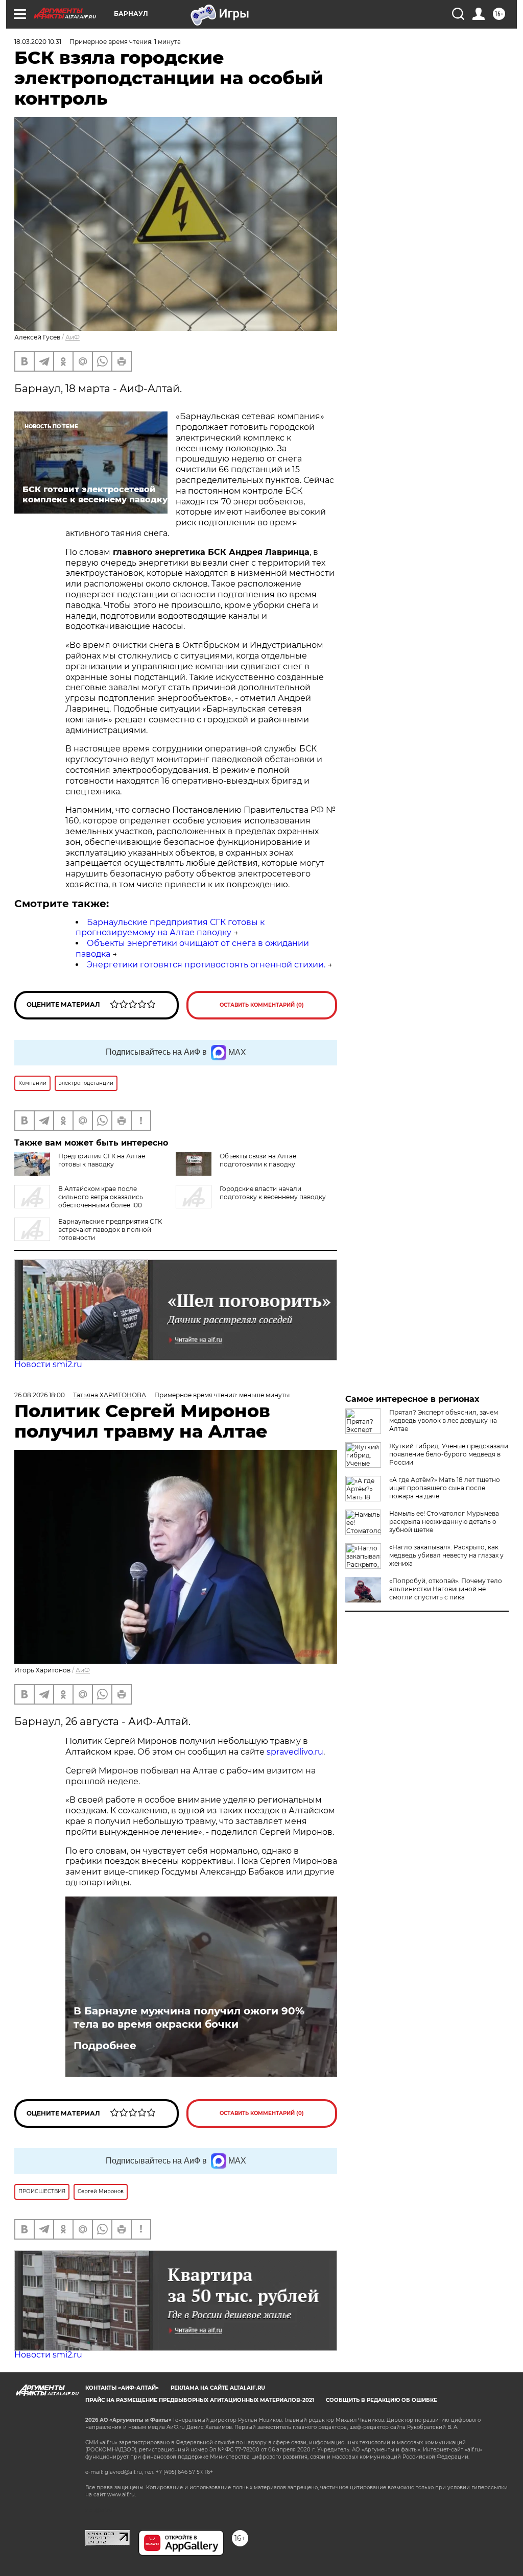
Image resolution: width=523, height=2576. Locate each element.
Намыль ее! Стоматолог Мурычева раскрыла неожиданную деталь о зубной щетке (444, 1522)
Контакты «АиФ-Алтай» (122, 2388)
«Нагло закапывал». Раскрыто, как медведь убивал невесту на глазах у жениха (446, 1555)
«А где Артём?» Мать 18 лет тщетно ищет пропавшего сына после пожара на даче (445, 1488)
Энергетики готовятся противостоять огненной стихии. (206, 965)
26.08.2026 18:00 (40, 1395)
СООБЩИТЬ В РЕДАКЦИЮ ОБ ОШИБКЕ (382, 2400)
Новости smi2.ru (48, 1364)
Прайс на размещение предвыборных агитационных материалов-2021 (200, 2400)
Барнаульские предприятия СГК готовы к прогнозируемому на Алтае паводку (170, 928)
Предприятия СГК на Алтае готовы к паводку (102, 1160)
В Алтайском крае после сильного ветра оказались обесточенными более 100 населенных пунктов (79, 1201)
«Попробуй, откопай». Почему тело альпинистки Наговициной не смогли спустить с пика (446, 1589)
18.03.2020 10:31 (38, 42)
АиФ (73, 337)
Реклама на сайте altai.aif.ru (218, 2388)
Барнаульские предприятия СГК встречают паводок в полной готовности (110, 1230)
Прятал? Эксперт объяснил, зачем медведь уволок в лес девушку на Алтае (444, 1420)
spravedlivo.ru (295, 1752)
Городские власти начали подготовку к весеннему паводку (273, 1193)
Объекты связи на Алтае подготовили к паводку (258, 1160)
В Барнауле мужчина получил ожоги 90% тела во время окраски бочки (189, 2018)
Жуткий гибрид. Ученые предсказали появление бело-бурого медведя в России (449, 1454)
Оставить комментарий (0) (262, 1005)
